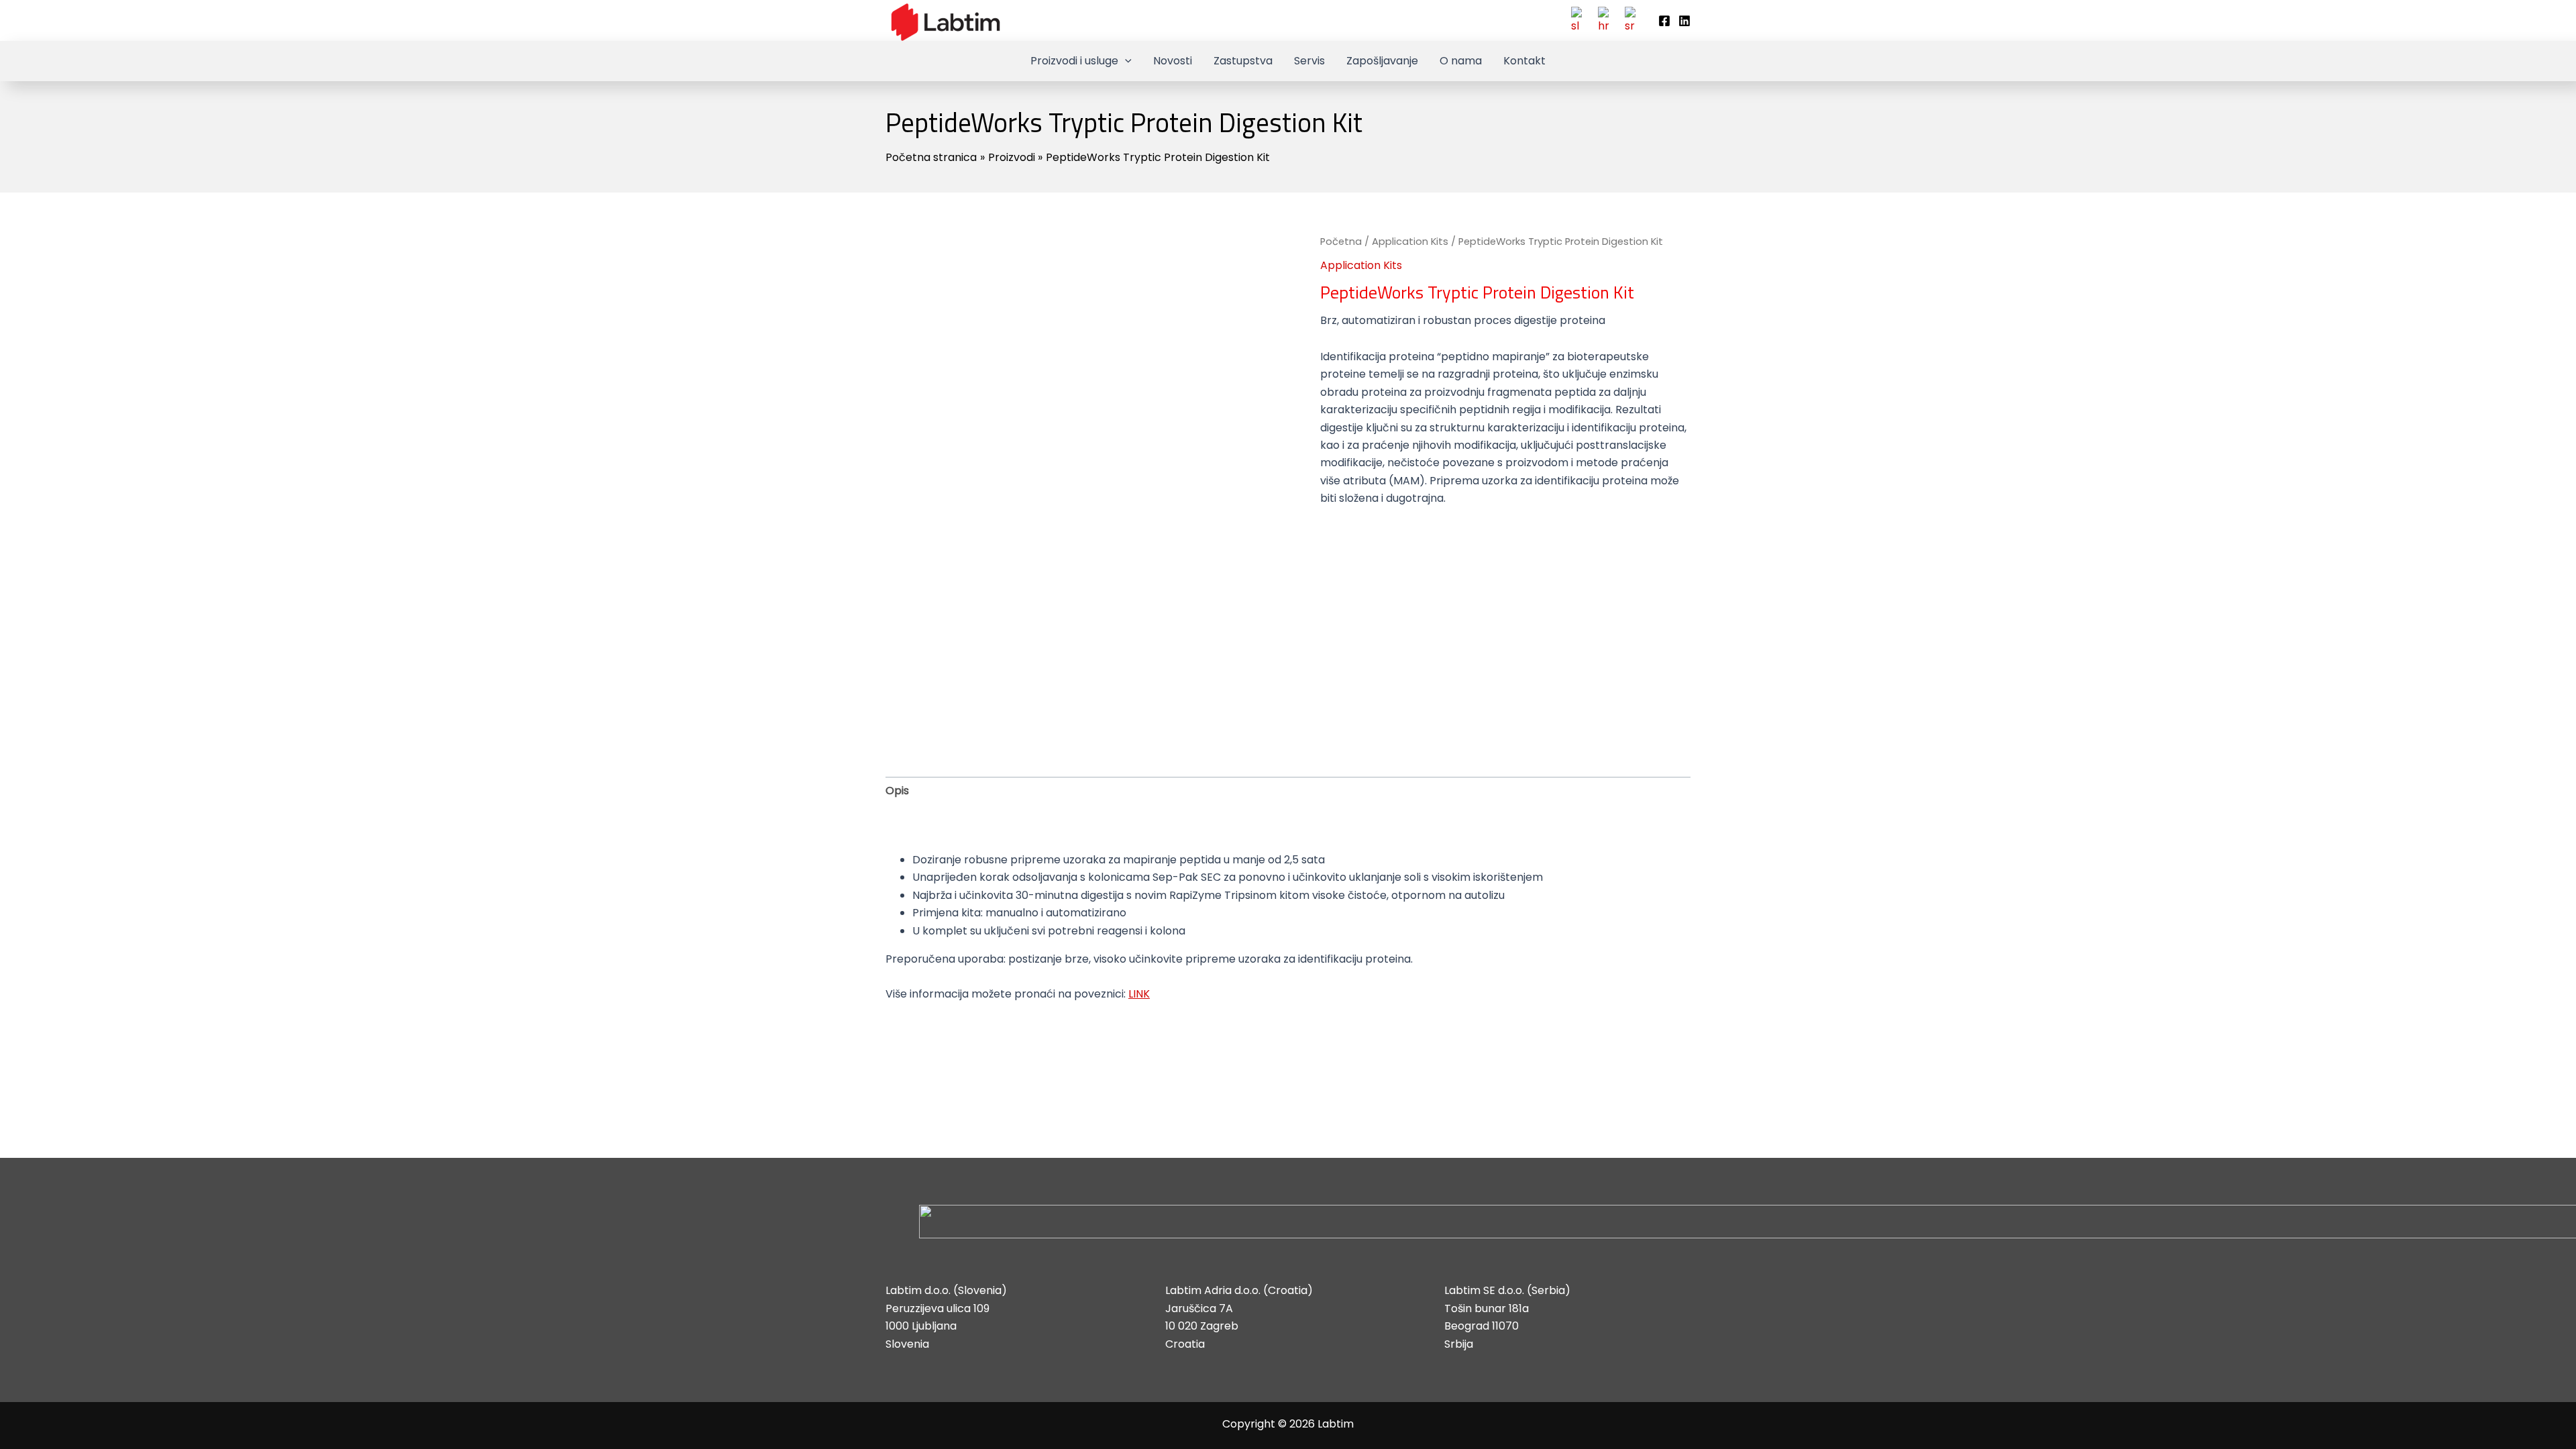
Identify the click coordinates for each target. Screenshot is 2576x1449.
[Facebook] (1664, 21)
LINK (1139, 994)
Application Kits (1410, 241)
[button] (1125, 61)
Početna (1341, 241)
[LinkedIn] (1684, 21)
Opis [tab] (897, 791)
